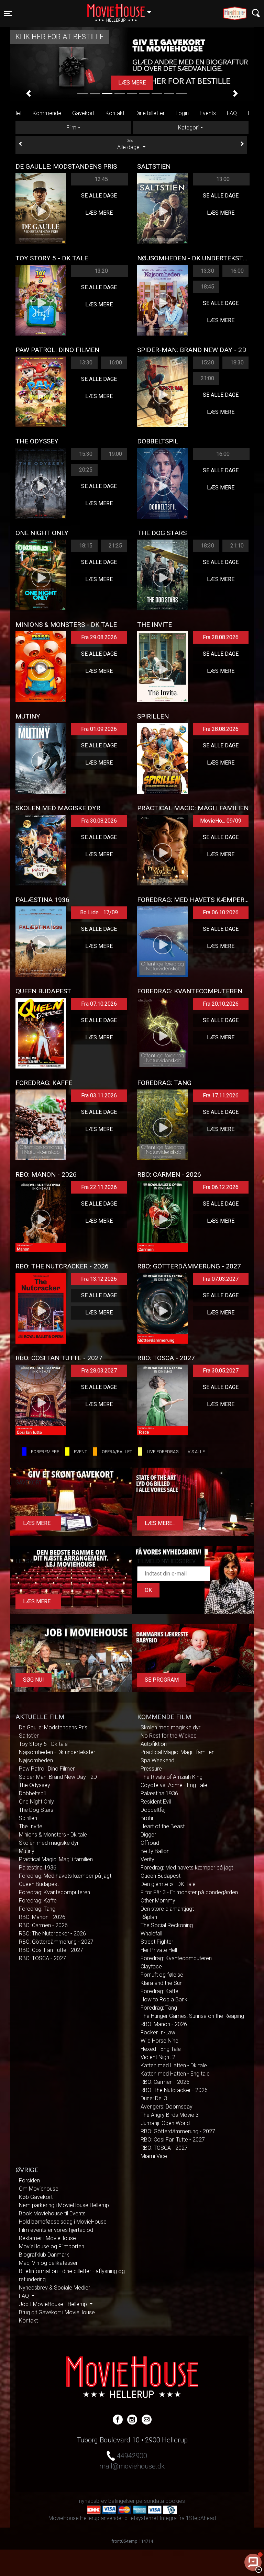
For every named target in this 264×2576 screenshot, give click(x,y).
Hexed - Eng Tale (161, 2049)
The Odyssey (35, 1785)
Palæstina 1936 (38, 1868)
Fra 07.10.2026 (99, 1004)
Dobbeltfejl (153, 1810)
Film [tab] (71, 128)
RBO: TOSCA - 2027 (42, 1958)
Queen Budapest (39, 1884)
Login (182, 113)
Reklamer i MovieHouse (47, 2238)
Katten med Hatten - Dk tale (174, 2065)
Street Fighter (157, 1942)
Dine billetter (150, 113)
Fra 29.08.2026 (99, 637)
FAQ (232, 113)
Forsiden (29, 2180)
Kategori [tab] (188, 128)
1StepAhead (201, 2518)
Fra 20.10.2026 (221, 1004)
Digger (148, 1835)
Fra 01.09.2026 (99, 729)
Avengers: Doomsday (167, 2107)
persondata (150, 2501)
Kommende (47, 113)
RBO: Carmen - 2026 (43, 1925)
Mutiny (27, 1851)
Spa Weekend (157, 1760)
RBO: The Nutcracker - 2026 (52, 1934)
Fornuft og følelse (162, 1975)
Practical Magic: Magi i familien (56, 1859)
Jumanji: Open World (165, 2123)
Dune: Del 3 (154, 2098)
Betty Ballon (155, 1851)
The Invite (31, 1826)
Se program (162, 1680)
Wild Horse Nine (159, 2041)
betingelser (122, 2501)
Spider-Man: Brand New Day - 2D (58, 1777)
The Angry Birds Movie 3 (170, 2115)
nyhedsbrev (93, 2501)
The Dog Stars (36, 1810)
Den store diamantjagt (167, 1909)
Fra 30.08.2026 (99, 821)
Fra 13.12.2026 (99, 1279)
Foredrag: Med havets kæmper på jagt (65, 1876)
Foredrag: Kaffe (38, 1901)
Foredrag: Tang (37, 1909)
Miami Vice (154, 2156)
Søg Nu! (34, 1680)
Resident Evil (156, 1802)
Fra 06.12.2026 (221, 1187)
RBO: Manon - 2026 (42, 1917)
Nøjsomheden (36, 1760)
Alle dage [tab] (129, 145)
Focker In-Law (158, 2032)
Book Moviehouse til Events (52, 2213)
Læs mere (134, 83)
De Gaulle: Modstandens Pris (53, 1727)
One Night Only (36, 1802)
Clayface (151, 1967)
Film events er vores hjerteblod (56, 2230)
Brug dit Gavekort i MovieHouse (57, 2312)
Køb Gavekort (36, 2197)
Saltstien (29, 1736)
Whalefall (151, 1934)
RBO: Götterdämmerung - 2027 (56, 1942)
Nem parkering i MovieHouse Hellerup (64, 2205)
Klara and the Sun (162, 1983)
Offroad (150, 1843)
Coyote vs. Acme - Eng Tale (174, 1785)
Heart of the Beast (163, 1826)
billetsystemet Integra (151, 2518)
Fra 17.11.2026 (221, 1095)
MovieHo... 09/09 (221, 821)
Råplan (149, 1917)
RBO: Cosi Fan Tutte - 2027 (51, 1950)
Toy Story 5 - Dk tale (43, 1744)
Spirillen (28, 1818)
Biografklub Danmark (44, 2255)
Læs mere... (38, 1523)
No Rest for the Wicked (169, 1736)
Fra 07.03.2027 (221, 1279)
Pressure (151, 1769)
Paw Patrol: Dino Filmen (47, 1769)
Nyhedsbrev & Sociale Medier (54, 2288)
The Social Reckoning (167, 1925)
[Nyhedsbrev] (147, 2419)
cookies (175, 2501)
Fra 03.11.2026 (99, 1095)
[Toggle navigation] (256, 13)
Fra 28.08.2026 (221, 637)
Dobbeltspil (32, 1793)
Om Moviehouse (39, 2189)
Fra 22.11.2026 (99, 1187)
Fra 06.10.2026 (221, 912)
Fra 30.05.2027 (221, 1371)
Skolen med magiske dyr (49, 1843)
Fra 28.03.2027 (99, 1371)
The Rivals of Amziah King (172, 1777)
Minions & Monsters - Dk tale (53, 1835)
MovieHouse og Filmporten (52, 2246)
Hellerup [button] (123, 9)
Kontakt (115, 113)
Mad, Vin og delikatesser (48, 2263)
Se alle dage (99, 196)
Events (208, 113)
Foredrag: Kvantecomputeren (54, 1892)
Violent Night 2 (158, 2057)
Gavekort (83, 113)
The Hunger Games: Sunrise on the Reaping (192, 2016)
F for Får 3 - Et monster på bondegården (189, 1892)
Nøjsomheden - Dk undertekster (57, 1752)
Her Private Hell (159, 1950)
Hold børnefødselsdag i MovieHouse (63, 2222)
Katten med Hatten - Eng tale (175, 2074)
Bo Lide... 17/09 (99, 912)
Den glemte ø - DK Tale (168, 1884)
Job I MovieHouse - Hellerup (54, 2304)
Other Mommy (158, 1901)
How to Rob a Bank (164, 1999)
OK (148, 1590)
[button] (29, 93)
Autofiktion (154, 1744)
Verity (147, 1859)
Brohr (147, 1818)
